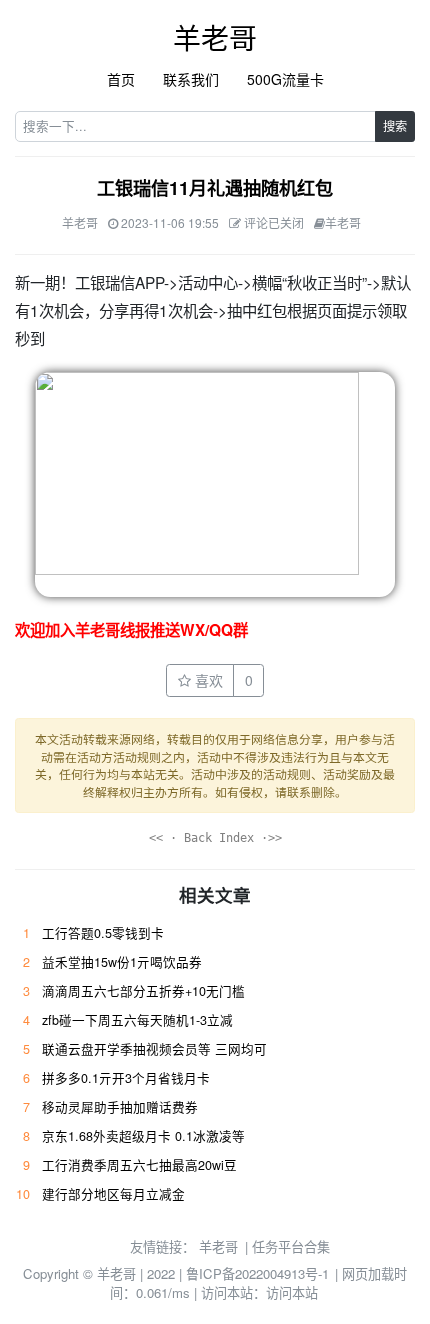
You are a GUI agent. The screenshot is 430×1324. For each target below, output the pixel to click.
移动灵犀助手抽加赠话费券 (120, 1107)
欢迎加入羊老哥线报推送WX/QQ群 (131, 630)
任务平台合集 (291, 1246)
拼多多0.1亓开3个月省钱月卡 (126, 1078)
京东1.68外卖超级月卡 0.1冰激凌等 (143, 1136)
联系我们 (191, 79)
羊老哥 (215, 37)
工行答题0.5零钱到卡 (103, 933)
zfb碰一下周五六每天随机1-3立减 (137, 1020)
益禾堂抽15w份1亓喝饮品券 (122, 962)
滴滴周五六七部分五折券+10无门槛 (143, 991)
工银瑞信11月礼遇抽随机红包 (215, 188)
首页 (121, 79)
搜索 (395, 125)
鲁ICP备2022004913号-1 (257, 1273)
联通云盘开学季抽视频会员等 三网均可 (154, 1049)
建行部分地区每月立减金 (113, 1194)
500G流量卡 (285, 79)
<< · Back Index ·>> (215, 838)
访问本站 (292, 1292)
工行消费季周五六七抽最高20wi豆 (139, 1165)
